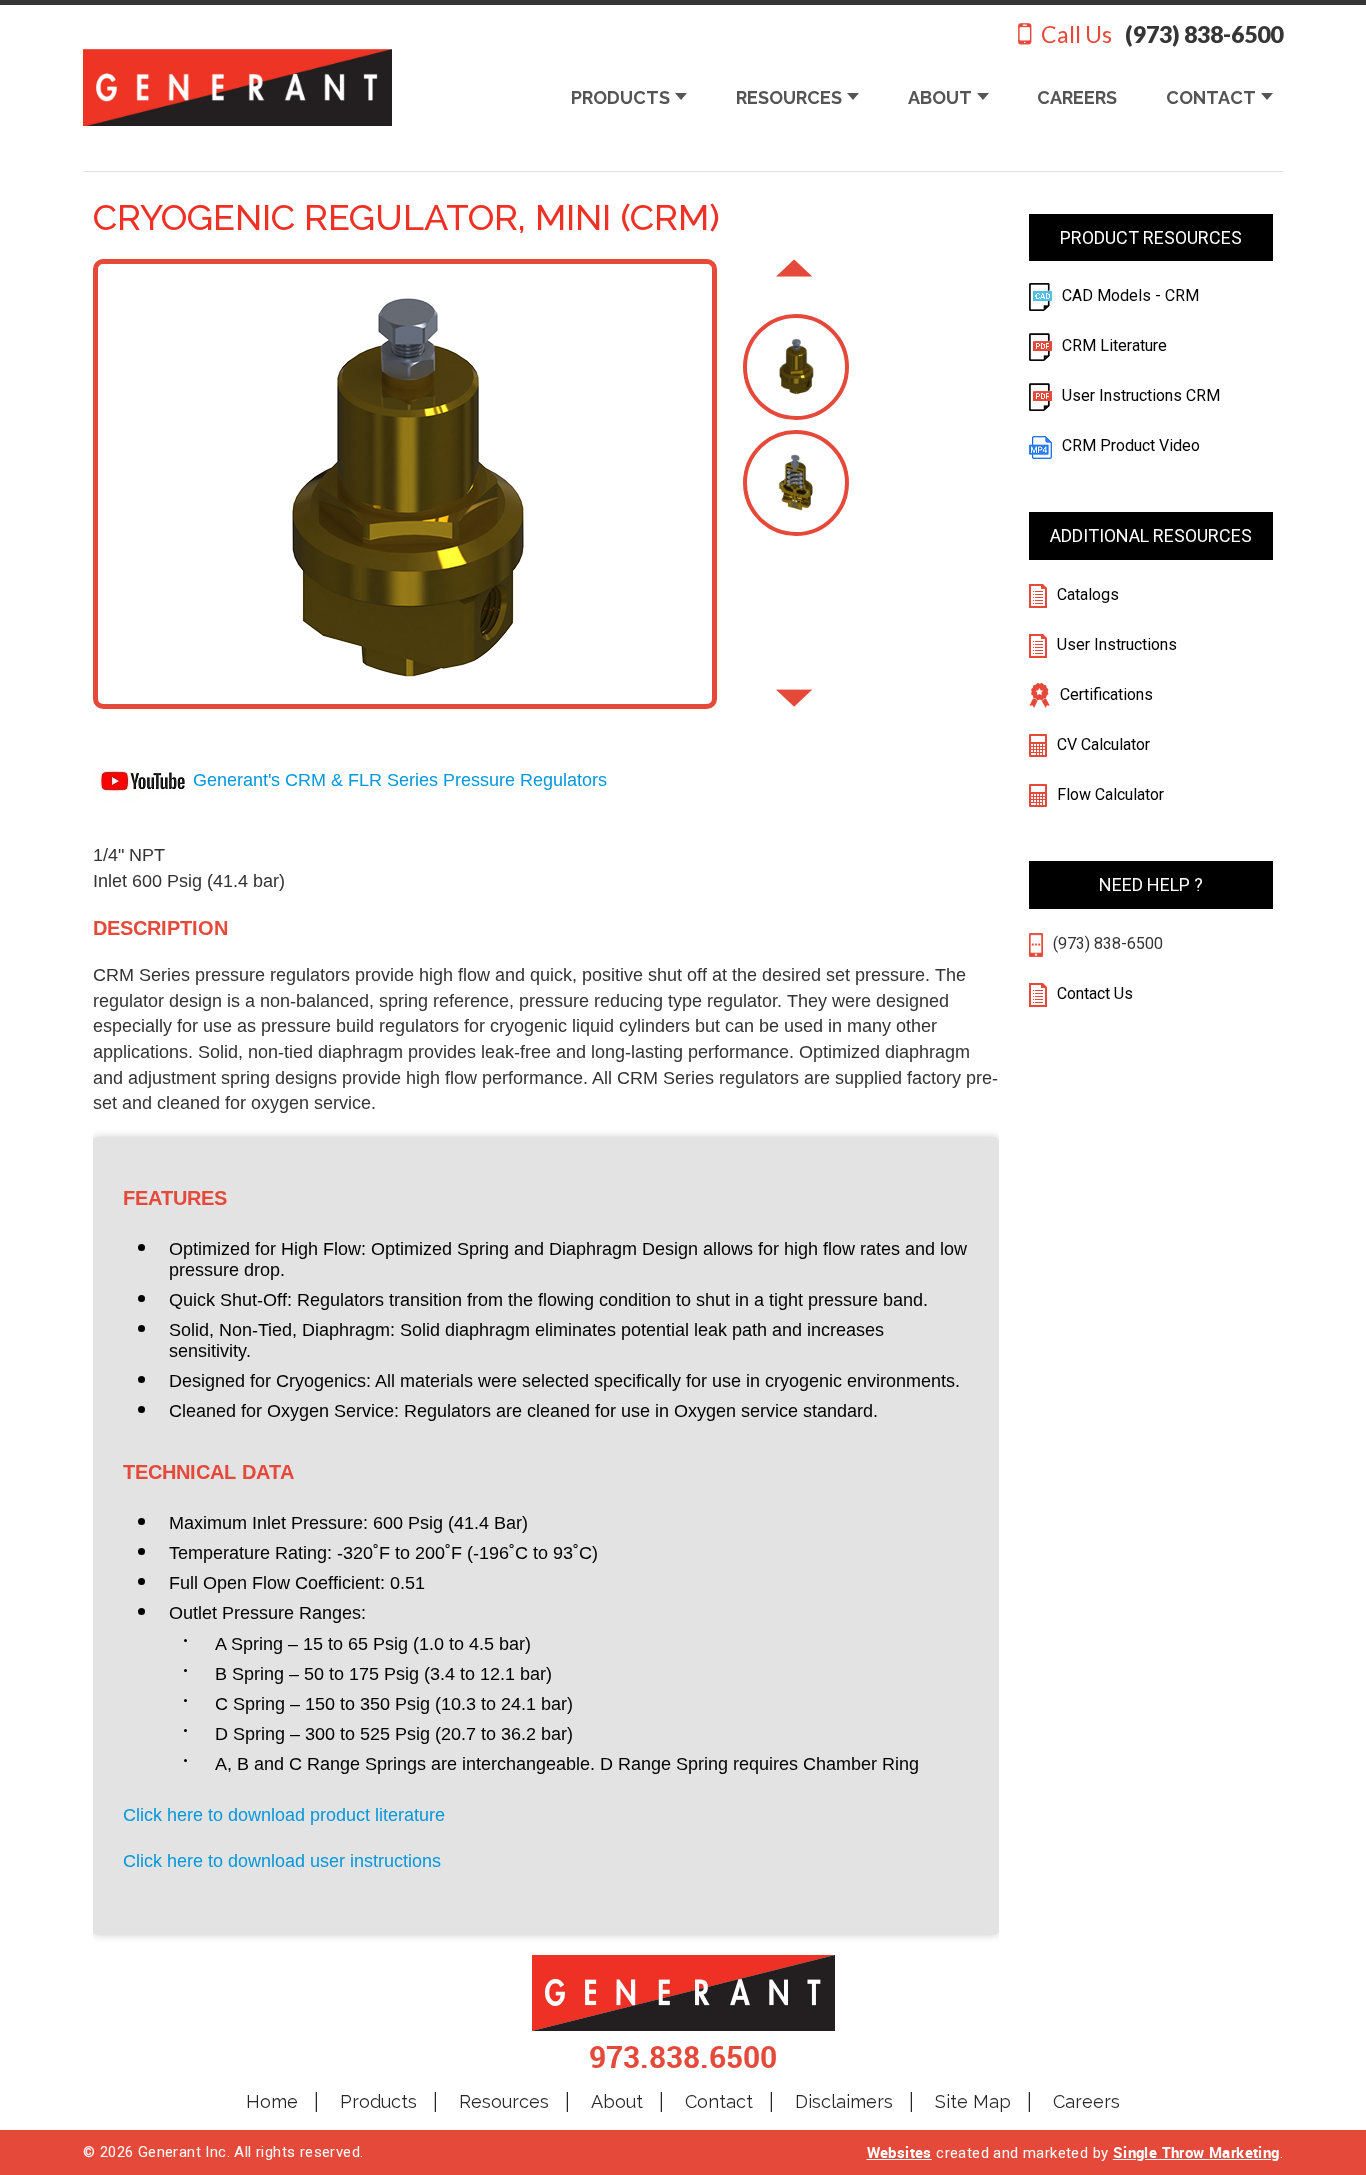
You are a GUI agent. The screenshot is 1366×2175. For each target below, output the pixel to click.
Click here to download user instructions (282, 1861)
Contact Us (1093, 993)
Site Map (973, 2101)
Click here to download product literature (284, 1815)
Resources (504, 2101)
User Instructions (1117, 644)
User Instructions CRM (1141, 395)
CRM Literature (1114, 345)
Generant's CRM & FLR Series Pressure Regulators (400, 780)
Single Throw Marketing (1196, 2152)
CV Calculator (1103, 744)
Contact (719, 2101)
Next (794, 707)
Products (378, 2101)
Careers (1086, 2101)
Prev (794, 277)
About (617, 2101)
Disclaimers (844, 2101)
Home (272, 2101)
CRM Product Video (1131, 445)
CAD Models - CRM (1130, 295)
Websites (899, 2152)
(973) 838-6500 (1108, 943)
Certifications (1106, 694)
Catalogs (1088, 594)
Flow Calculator (1110, 794)
